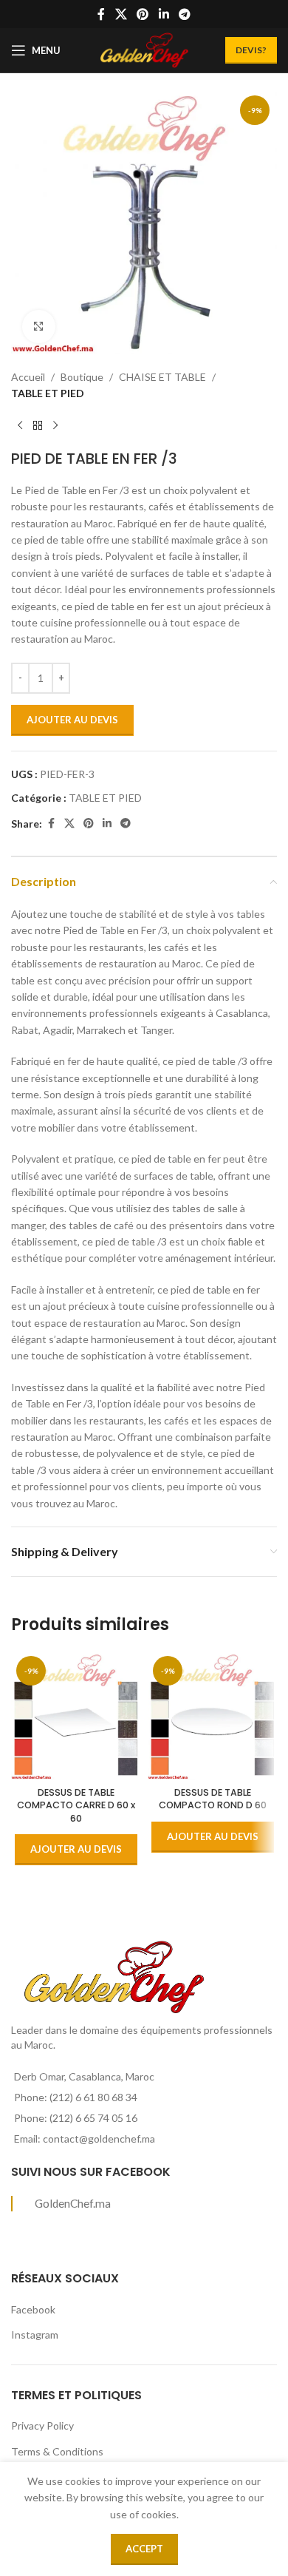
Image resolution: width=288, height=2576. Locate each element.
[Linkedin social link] (164, 14)
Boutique (82, 377)
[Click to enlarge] (39, 327)
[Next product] (55, 426)
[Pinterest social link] (143, 14)
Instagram (35, 2335)
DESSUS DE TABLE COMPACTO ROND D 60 (213, 1799)
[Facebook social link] (101, 14)
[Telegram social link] (184, 14)
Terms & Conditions (57, 2451)
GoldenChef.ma (73, 2203)
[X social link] (121, 14)
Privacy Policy (42, 2425)
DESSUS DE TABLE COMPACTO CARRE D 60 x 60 (76, 1805)
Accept (144, 2549)
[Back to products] (38, 426)
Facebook (33, 2309)
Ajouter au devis (72, 720)
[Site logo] (144, 49)
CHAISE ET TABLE (162, 377)
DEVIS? (251, 50)
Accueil (28, 377)
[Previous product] (20, 426)
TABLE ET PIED (48, 393)
